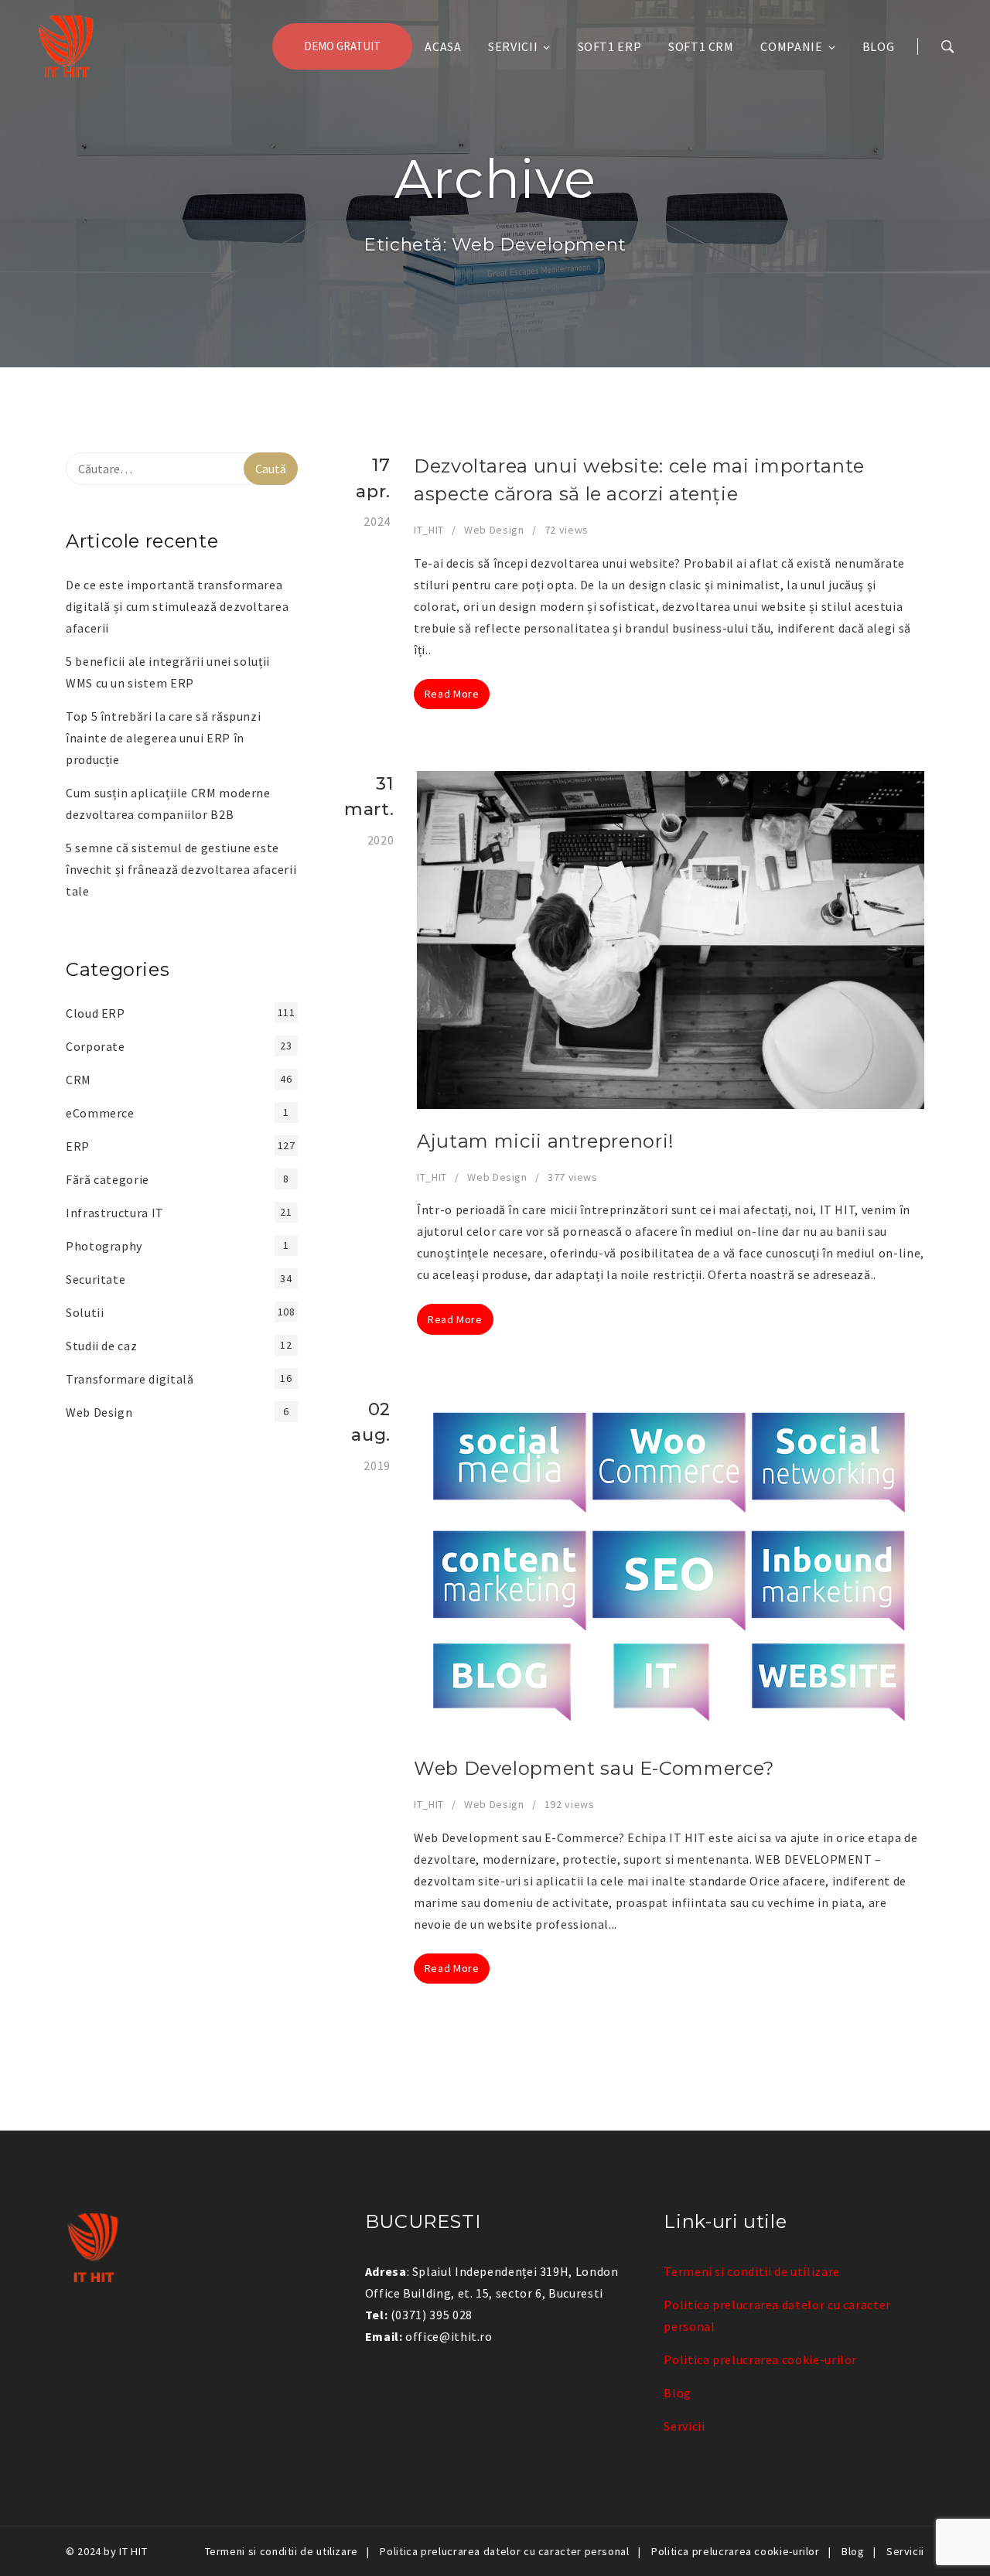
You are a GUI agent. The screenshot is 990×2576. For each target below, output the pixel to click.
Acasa (443, 46)
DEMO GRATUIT (342, 46)
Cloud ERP (96, 1013)
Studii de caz (101, 1346)
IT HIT (133, 2551)
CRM (79, 1080)
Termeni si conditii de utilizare (751, 2271)
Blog (879, 46)
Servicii (513, 46)
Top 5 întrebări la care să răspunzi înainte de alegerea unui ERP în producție (163, 738)
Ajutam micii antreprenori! (546, 1141)
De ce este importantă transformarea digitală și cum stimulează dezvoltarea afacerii (177, 606)
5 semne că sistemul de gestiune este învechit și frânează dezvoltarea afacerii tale (181, 869)
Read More (452, 694)
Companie (791, 46)
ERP (78, 1146)
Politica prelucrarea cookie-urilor (760, 2359)
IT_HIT (429, 530)
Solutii (85, 1312)
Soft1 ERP (610, 46)
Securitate (96, 1279)
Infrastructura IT (115, 1213)
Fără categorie (108, 1179)
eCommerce (100, 1113)
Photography (104, 1246)
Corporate (96, 1046)
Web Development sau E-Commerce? (594, 1768)
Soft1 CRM (701, 46)
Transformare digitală (130, 1379)
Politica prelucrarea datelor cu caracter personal (504, 2551)
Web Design (494, 530)
